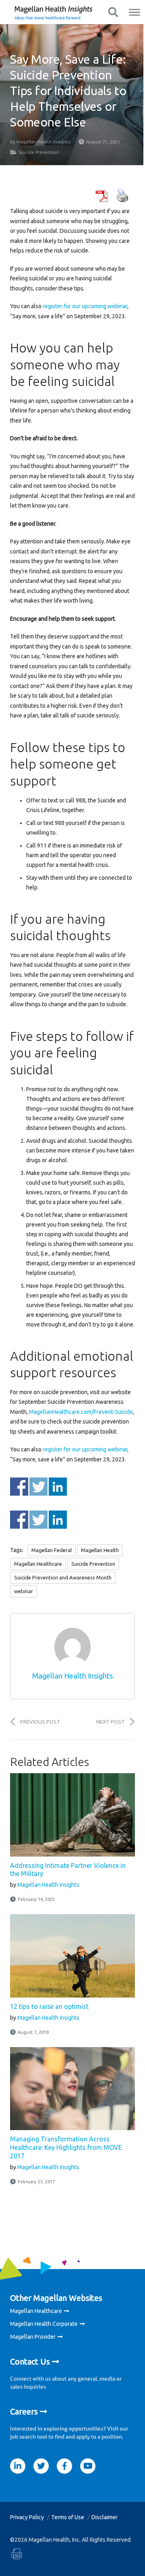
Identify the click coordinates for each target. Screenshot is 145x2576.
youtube (88, 2466)
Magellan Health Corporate (44, 2324)
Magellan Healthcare (38, 1564)
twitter (41, 2466)
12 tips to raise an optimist (49, 2006)
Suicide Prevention (39, 152)
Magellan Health (100, 1550)
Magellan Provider (33, 2337)
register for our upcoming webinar (85, 306)
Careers (24, 2411)
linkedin (18, 2466)
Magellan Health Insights (43, 142)
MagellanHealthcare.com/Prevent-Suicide (81, 1412)
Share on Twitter (38, 1487)
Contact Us (30, 2362)
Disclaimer (105, 2517)
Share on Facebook (19, 1487)
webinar (24, 1591)
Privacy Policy (27, 2517)
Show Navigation (113, 12)
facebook (64, 2466)
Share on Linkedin (58, 1487)
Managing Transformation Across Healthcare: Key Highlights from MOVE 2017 (66, 2147)
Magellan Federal (52, 1550)
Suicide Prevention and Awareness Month (63, 1577)
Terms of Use (68, 2517)
